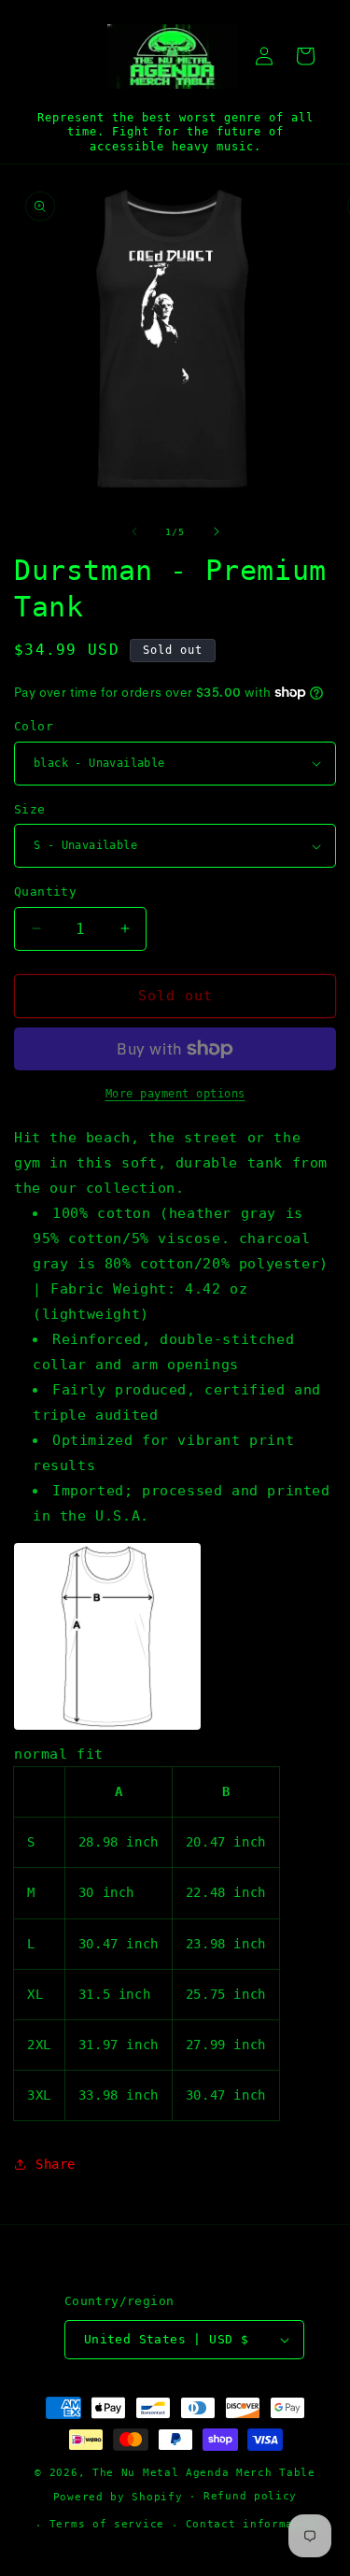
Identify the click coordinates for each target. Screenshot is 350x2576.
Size (30, 809)
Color (34, 726)
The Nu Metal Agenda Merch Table (204, 2473)
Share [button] (56, 2164)
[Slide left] (134, 531)
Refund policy (250, 2496)
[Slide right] (217, 531)
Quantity (45, 892)
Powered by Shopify (118, 2496)
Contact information (254, 2524)
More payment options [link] (175, 1094)
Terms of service (107, 2524)
